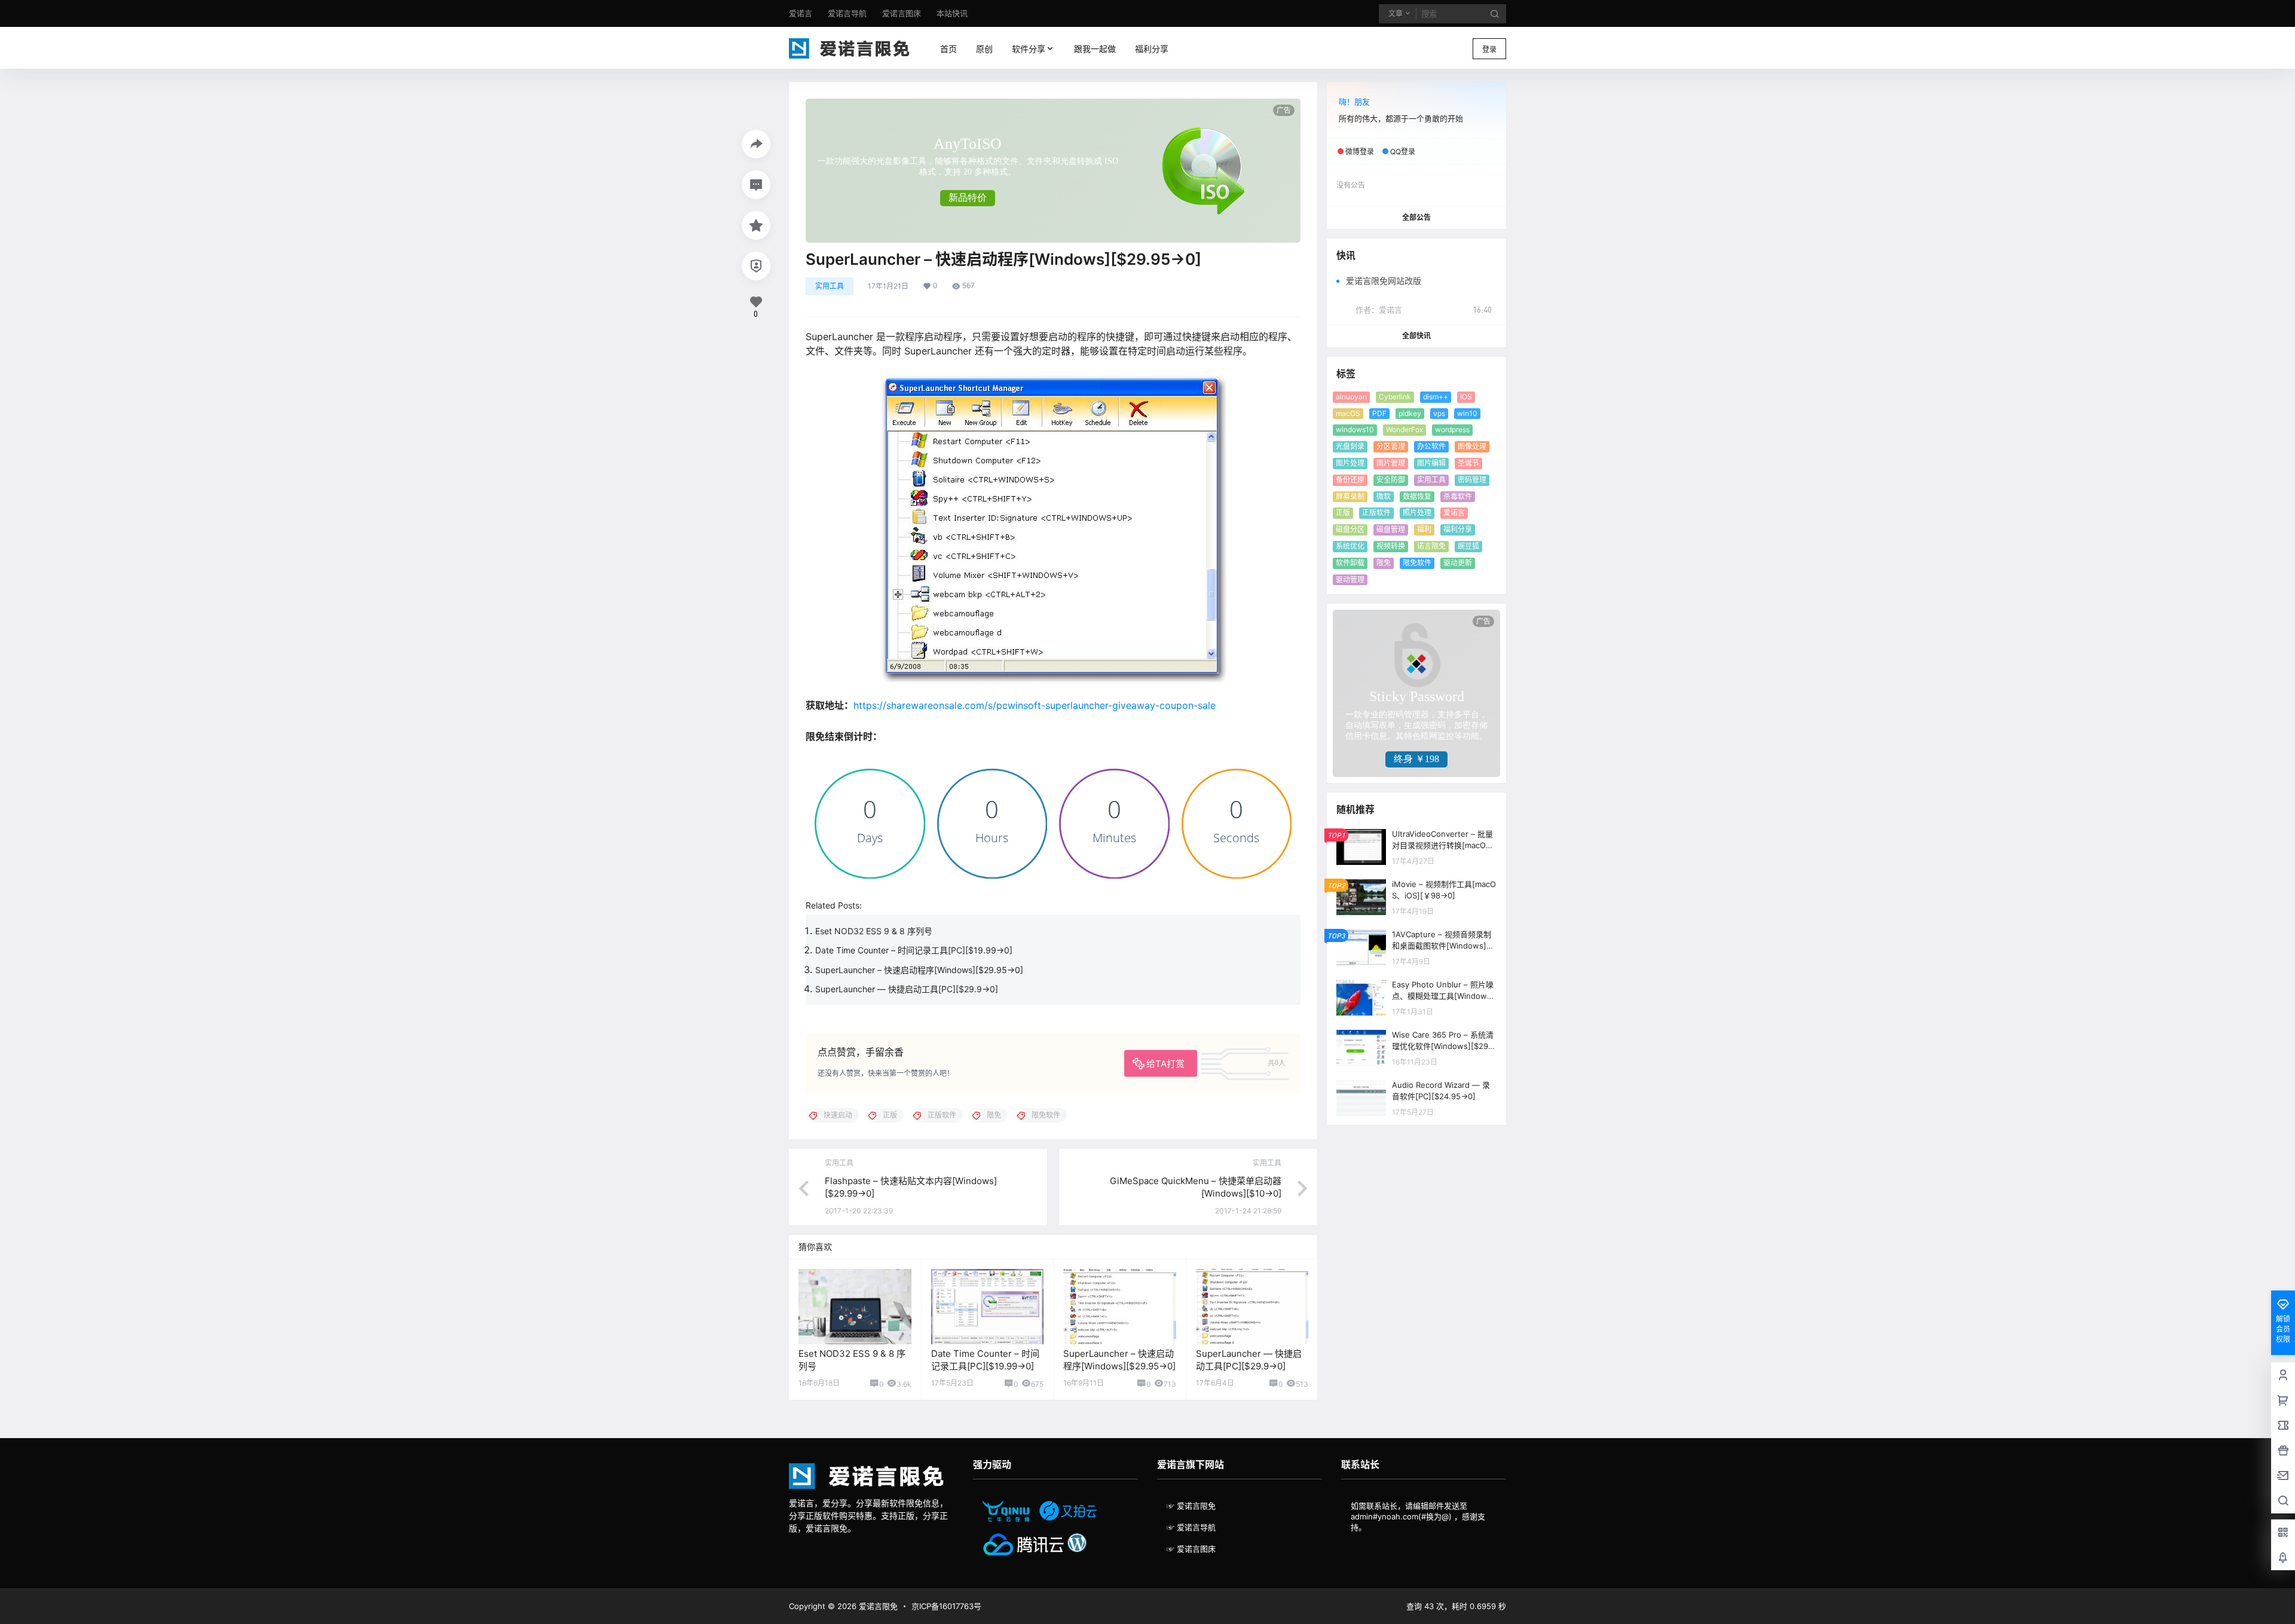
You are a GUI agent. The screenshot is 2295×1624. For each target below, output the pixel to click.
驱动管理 (1350, 579)
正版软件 (1376, 513)
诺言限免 (1431, 546)
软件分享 (1026, 49)
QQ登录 (1403, 152)
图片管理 (1391, 463)
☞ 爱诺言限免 (1191, 1506)
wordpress (1452, 429)
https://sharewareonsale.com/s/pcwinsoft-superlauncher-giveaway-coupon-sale (1035, 705)
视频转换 (1391, 546)
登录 (1489, 49)
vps (1439, 413)
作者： (1379, 310)
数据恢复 (1417, 496)
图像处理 (1472, 446)
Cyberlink (1395, 397)
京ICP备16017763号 (946, 1606)
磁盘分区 (1350, 529)
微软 (1384, 496)
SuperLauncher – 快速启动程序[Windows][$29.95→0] (919, 970)
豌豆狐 (1468, 546)
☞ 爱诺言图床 (1191, 1549)
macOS (1348, 413)
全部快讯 (1416, 336)
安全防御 (1391, 480)
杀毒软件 (1458, 496)
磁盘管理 (1391, 529)
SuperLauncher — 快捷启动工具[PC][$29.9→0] (907, 989)
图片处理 (1350, 463)
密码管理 (1472, 480)
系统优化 (1350, 546)
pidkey (1410, 413)
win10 (1467, 413)
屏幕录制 (1350, 496)
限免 (1384, 563)
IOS (1466, 397)
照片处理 (1417, 513)
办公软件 (1431, 446)
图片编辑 (1431, 463)
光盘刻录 (1350, 446)
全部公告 (1416, 217)
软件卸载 (1350, 563)
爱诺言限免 (877, 1606)
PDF (1379, 413)
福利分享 (1458, 529)
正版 (1343, 513)
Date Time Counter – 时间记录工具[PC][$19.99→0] (914, 950)
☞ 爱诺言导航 (1191, 1527)
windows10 (1355, 429)
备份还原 (1350, 480)
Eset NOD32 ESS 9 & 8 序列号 (874, 931)
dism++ (1436, 397)
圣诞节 (1468, 463)
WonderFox (1404, 429)
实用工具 (830, 286)
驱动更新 (1458, 563)
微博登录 (1360, 152)
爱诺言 (1454, 513)
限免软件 (1417, 563)
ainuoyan (1351, 397)
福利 (1424, 529)
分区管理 (1391, 446)
